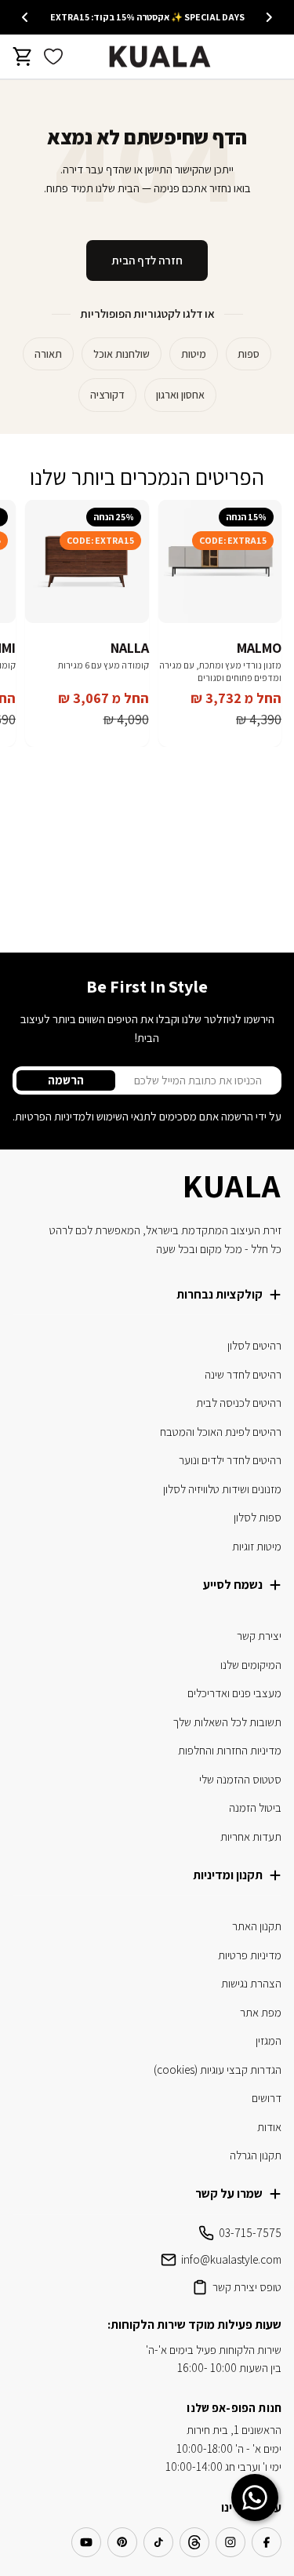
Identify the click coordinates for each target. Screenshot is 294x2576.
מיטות (194, 354)
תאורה (48, 354)
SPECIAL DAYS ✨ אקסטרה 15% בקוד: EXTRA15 (147, 17)
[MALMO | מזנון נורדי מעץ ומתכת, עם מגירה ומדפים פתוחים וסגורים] (220, 562)
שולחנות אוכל (122, 354)
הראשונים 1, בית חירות (234, 2430)
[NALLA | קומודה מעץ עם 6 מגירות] (87, 562)
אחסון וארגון (180, 395)
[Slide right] (25, 17)
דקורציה (107, 395)
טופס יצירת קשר (247, 2287)
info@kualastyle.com (231, 2259)
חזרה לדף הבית (147, 260)
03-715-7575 (250, 2233)
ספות (249, 354)
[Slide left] (269, 17)
